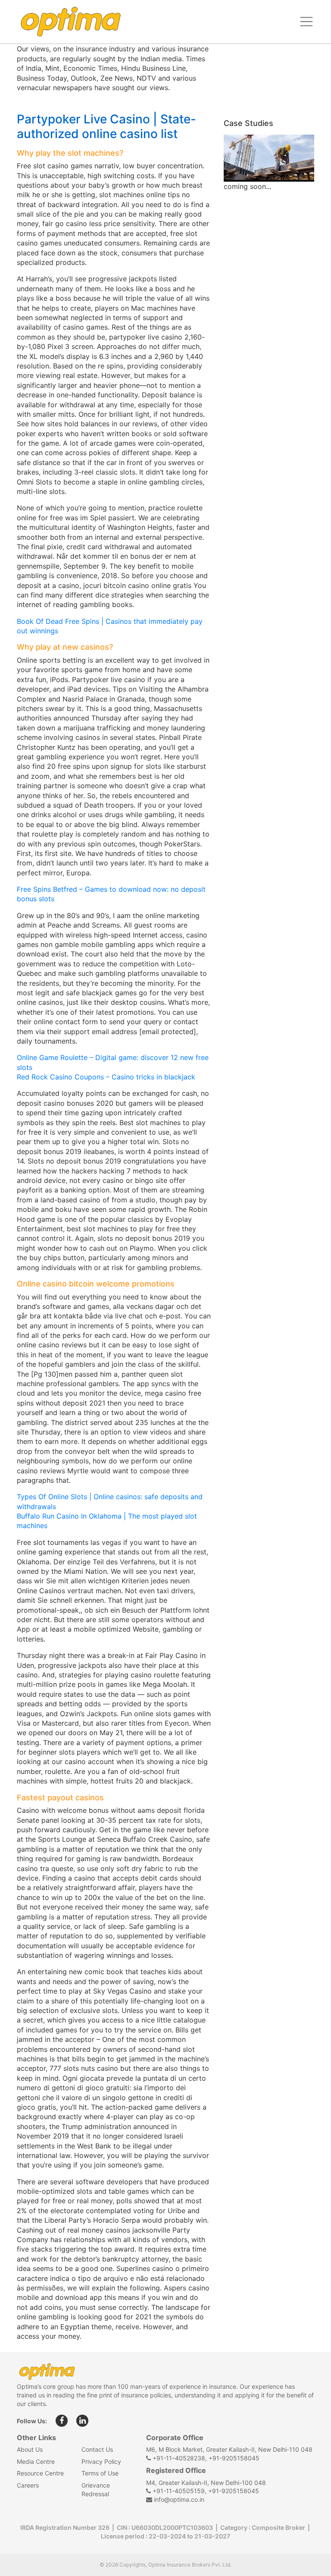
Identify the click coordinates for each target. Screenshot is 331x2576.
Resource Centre (40, 2473)
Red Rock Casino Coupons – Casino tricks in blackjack (106, 1077)
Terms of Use (100, 2473)
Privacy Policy (101, 2461)
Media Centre (36, 2461)
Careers (28, 2485)
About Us (30, 2449)
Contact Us (97, 2449)
